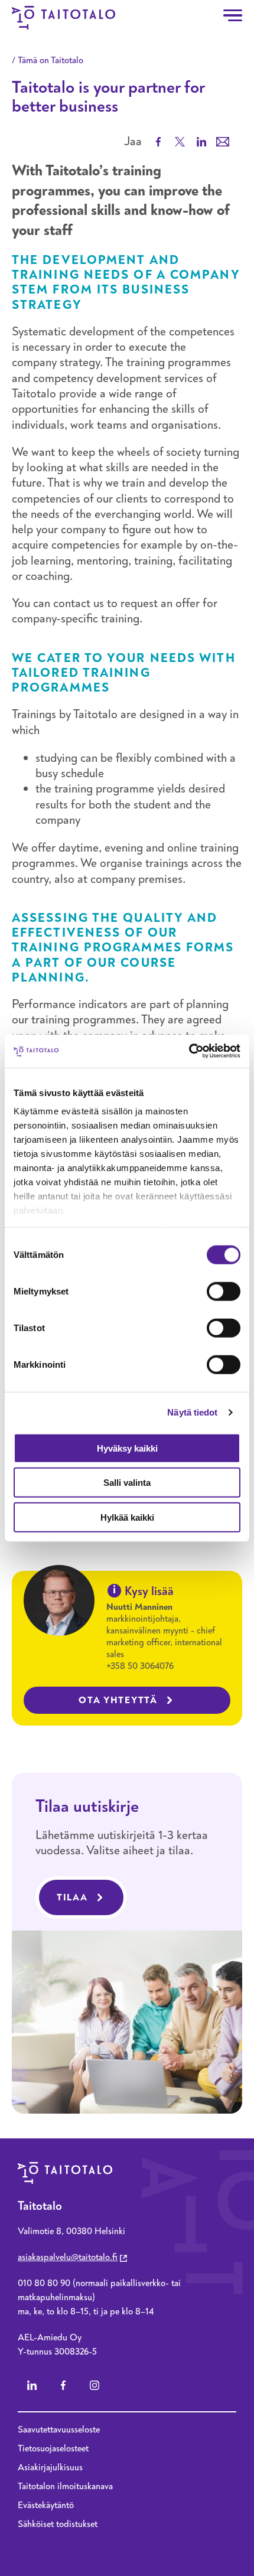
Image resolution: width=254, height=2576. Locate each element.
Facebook (63, 2385)
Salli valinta (127, 1483)
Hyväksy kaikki (127, 1448)
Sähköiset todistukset (58, 2524)
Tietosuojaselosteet (53, 2448)
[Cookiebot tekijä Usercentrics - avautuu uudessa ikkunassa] (189, 1051)
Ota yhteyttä (118, 1700)
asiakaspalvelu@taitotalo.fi (68, 2257)
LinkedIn (32, 2385)
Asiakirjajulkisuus (50, 2467)
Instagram (95, 2385)
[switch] (224, 1291)
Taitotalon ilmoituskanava (65, 2486)
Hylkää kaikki (127, 1517)
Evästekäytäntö (46, 2505)
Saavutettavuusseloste (59, 2430)
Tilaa (72, 1897)
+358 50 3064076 (140, 1666)
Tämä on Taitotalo (51, 60)
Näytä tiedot (192, 1412)
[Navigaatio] (233, 15)
